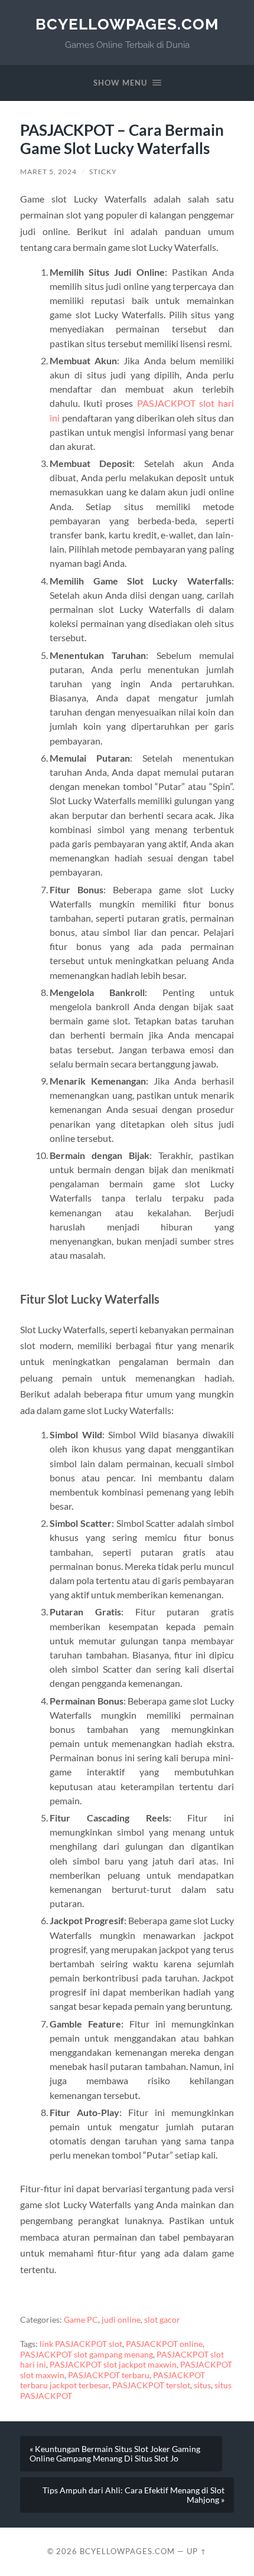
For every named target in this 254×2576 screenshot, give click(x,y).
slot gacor (162, 2320)
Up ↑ (197, 2551)
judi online (121, 2320)
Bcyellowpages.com (127, 24)
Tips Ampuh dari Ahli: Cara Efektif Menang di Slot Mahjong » (133, 2495)
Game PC (81, 2320)
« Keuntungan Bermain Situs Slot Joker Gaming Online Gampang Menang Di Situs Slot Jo (115, 2454)
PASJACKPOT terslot (151, 2385)
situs (202, 2385)
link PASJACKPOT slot (81, 2344)
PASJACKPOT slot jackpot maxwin (113, 2365)
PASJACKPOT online (164, 2344)
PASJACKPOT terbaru (109, 2375)
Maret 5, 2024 (48, 172)
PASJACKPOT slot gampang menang (87, 2355)
